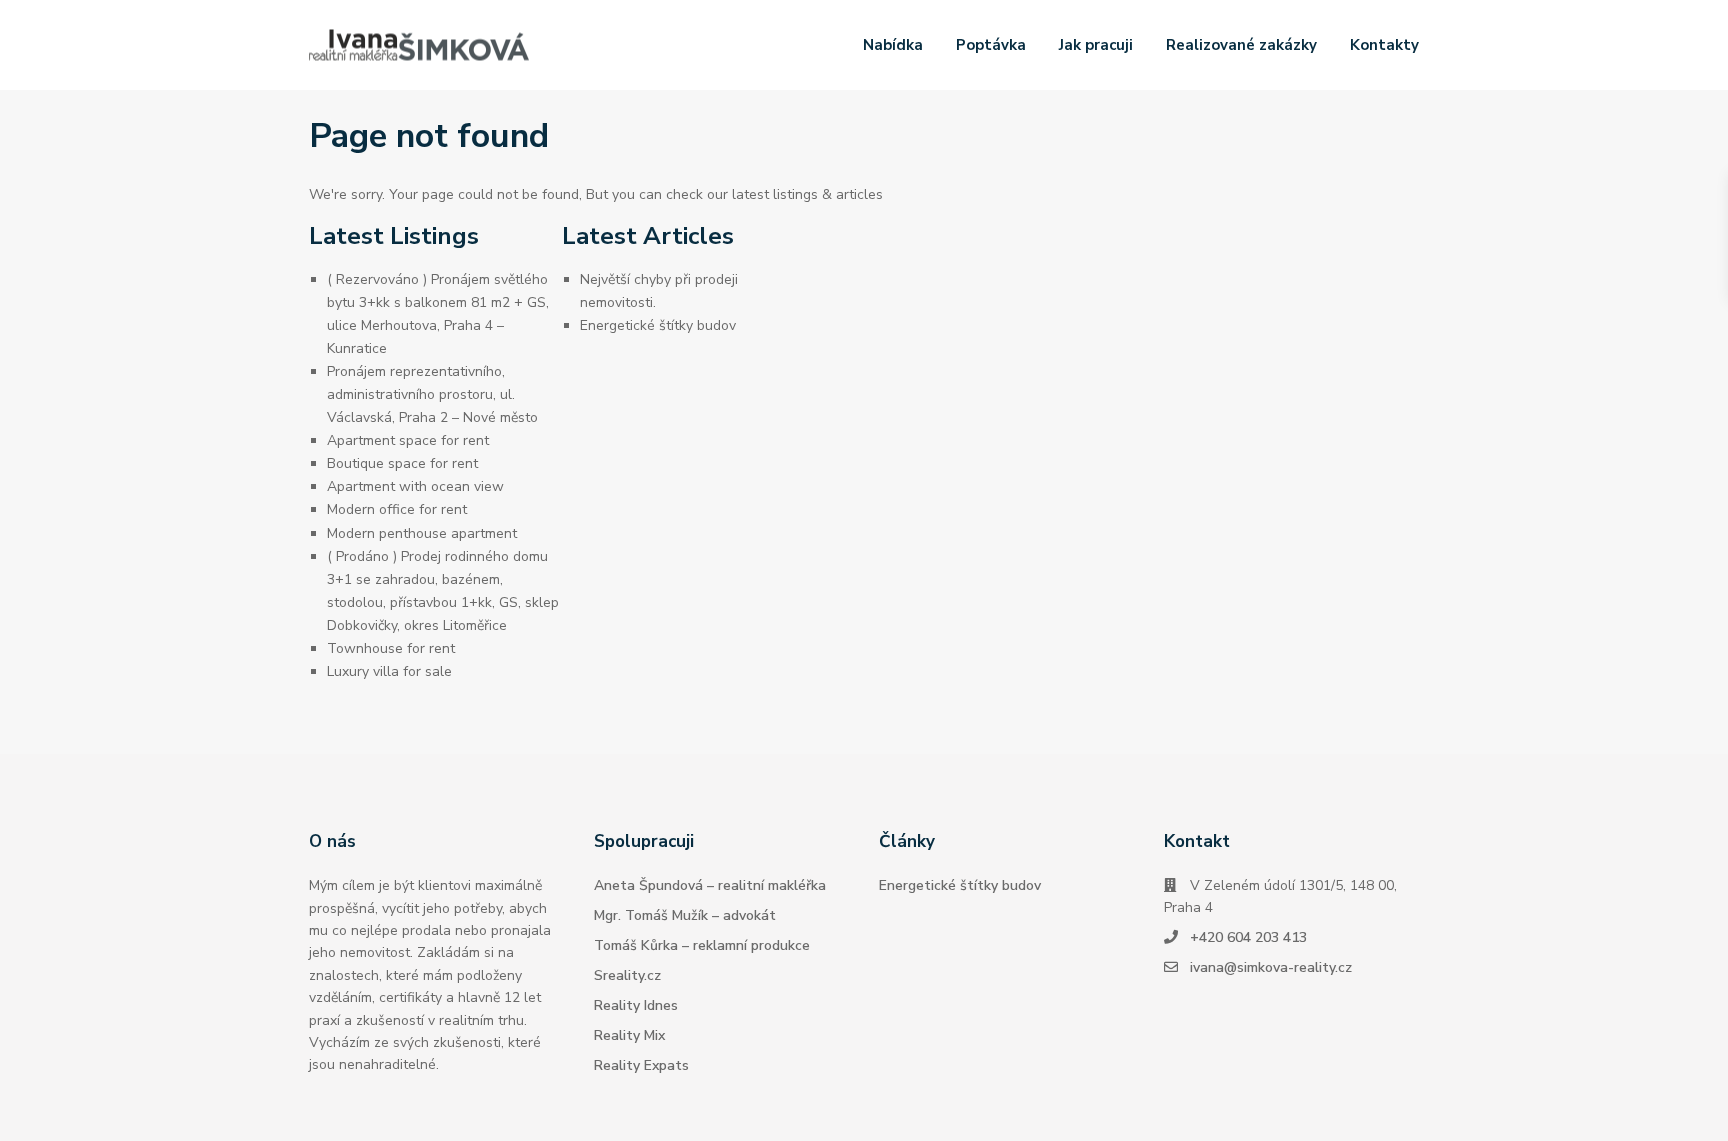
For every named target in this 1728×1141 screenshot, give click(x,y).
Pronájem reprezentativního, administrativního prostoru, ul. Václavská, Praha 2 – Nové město (432, 394)
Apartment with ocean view (415, 486)
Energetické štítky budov (658, 325)
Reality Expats (641, 1065)
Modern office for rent (397, 509)
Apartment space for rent (408, 440)
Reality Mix (629, 1035)
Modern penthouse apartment (422, 533)
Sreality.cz (627, 975)
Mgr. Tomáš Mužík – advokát (685, 915)
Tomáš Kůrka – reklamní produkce (702, 945)
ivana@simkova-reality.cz (1271, 967)
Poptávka (991, 45)
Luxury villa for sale (389, 671)
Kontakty (1384, 45)
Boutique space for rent (402, 463)
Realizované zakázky (1241, 45)
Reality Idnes (636, 1005)
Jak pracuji (1096, 45)
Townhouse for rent (391, 648)
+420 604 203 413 (1248, 937)
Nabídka (893, 45)
